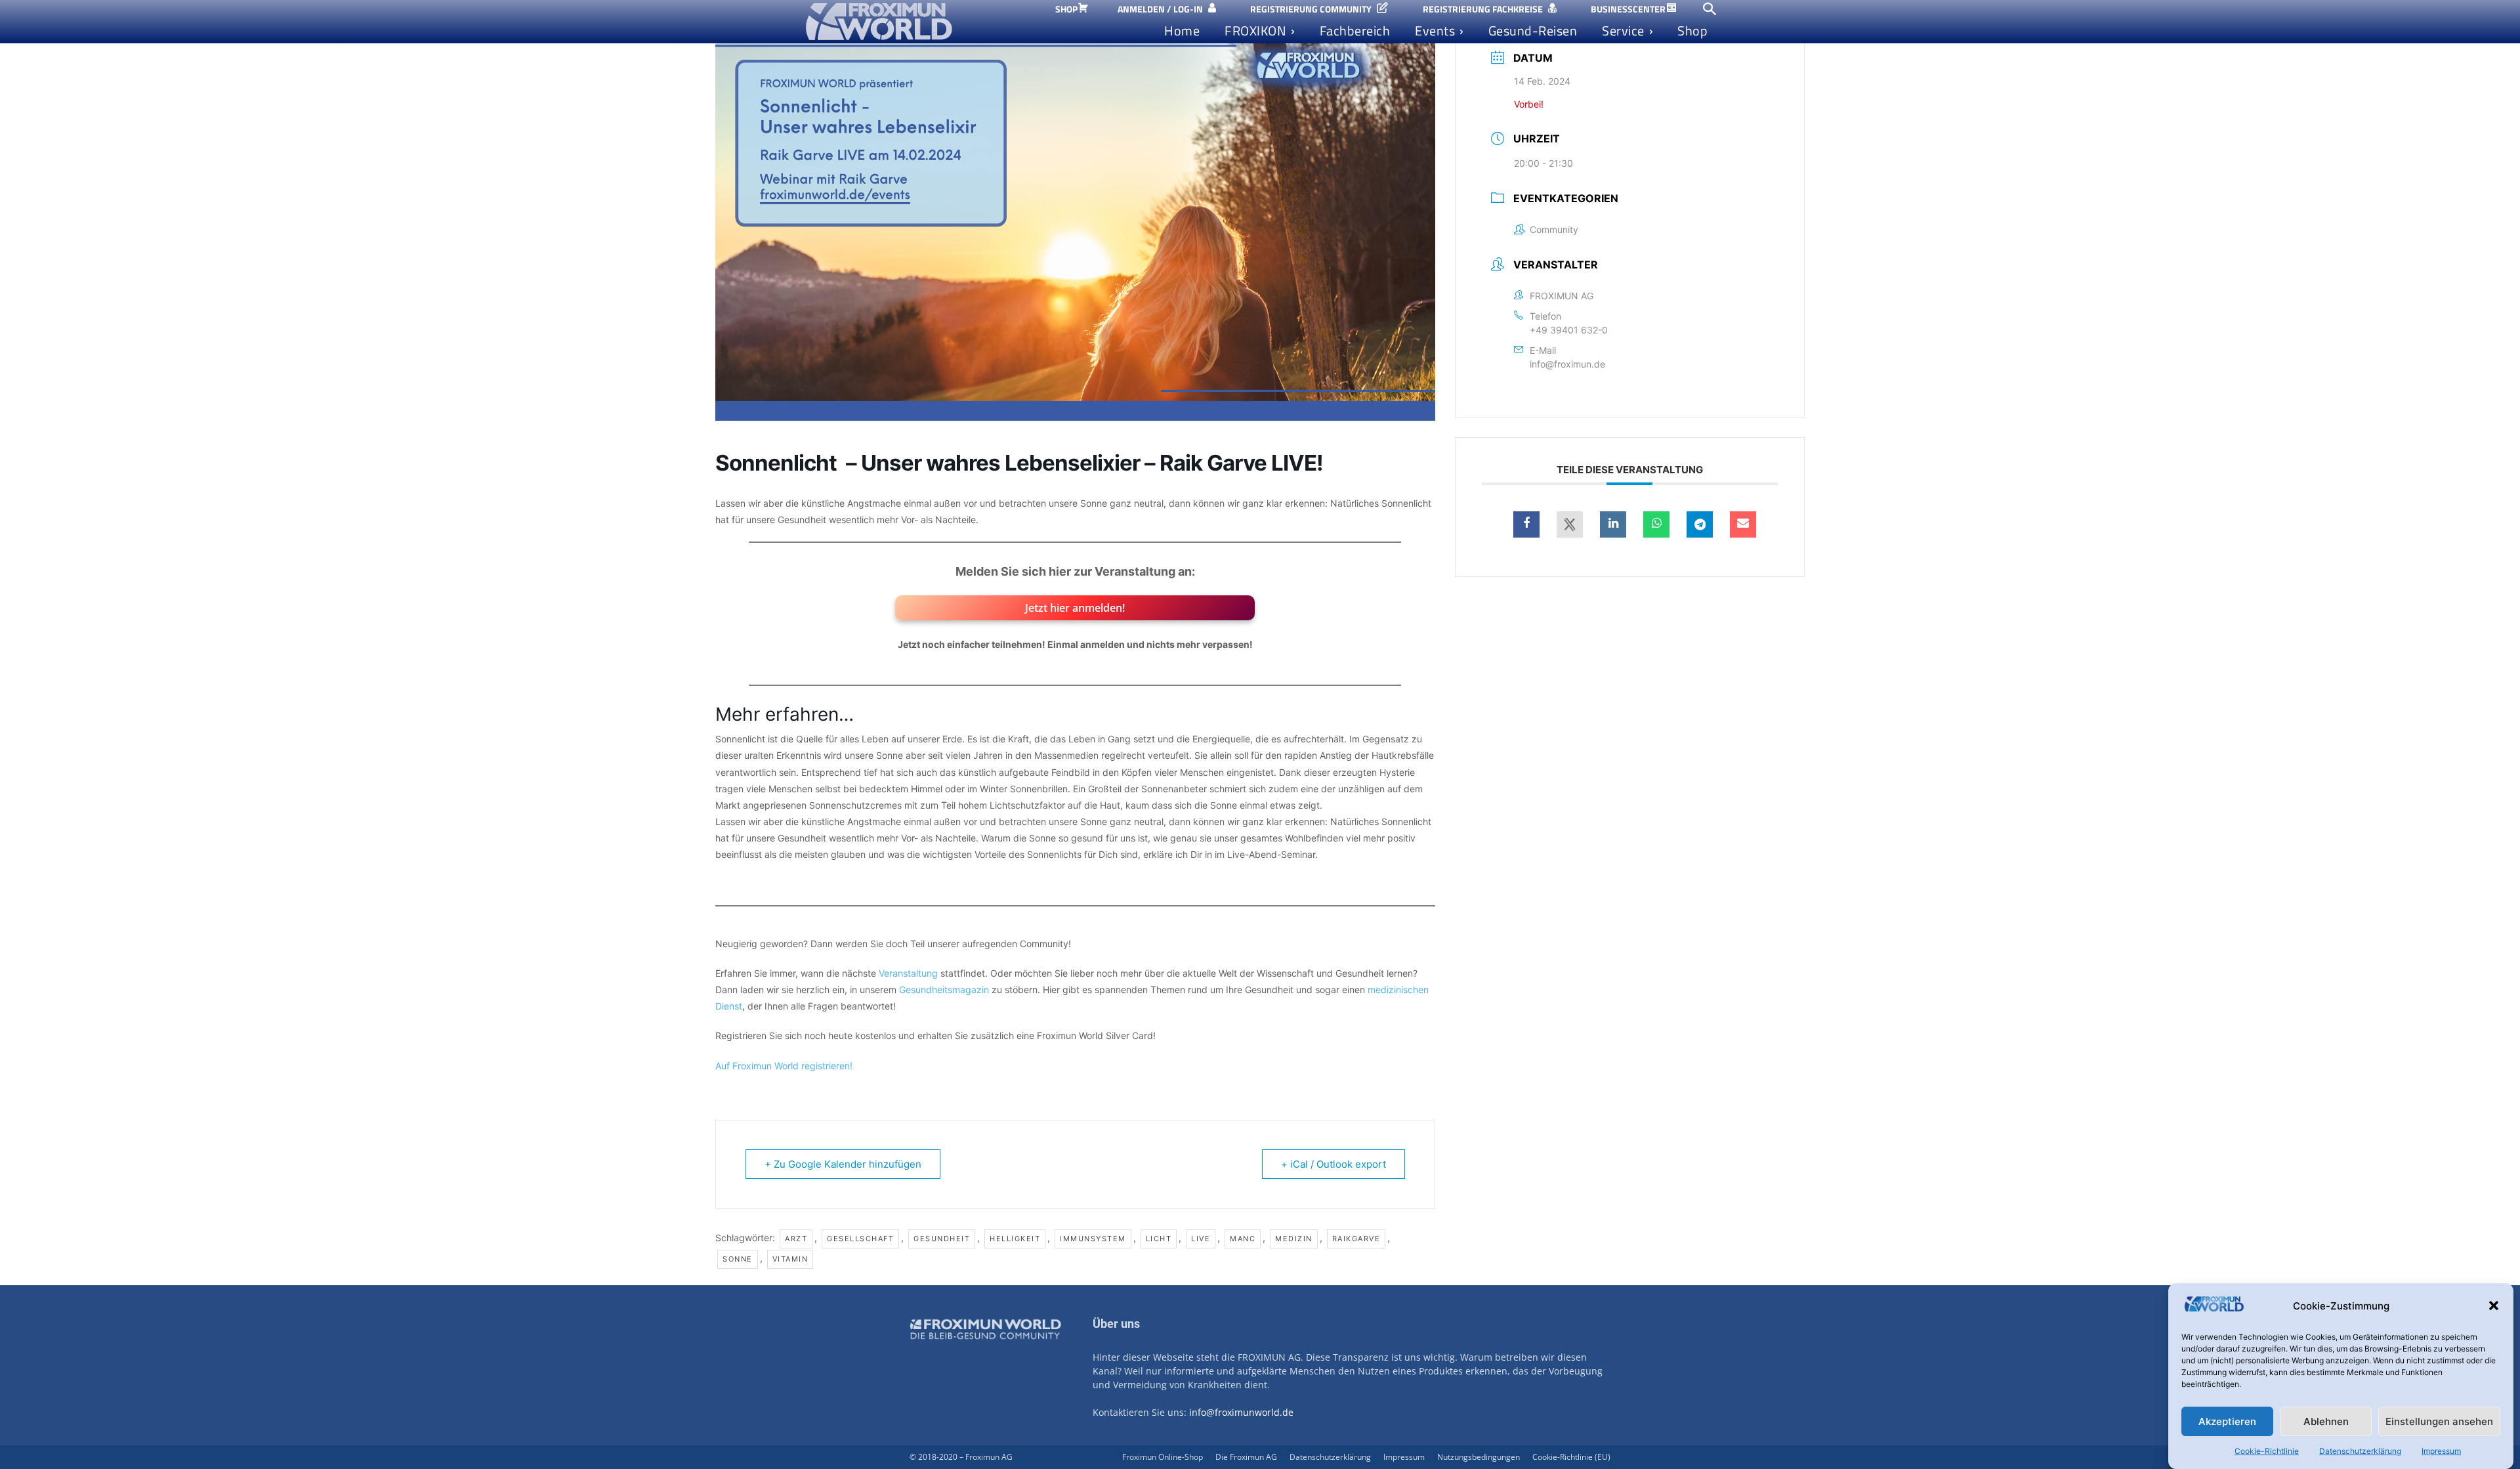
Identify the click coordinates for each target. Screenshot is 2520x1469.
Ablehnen (2326, 1421)
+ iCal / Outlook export (1333, 1164)
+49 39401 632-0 (1569, 330)
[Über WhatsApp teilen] (1656, 524)
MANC (1243, 1239)
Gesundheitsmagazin (944, 990)
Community (1554, 229)
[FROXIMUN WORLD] (917, 22)
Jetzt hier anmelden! (1075, 608)
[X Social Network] (1570, 524)
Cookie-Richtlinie (2267, 1451)
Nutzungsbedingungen (1479, 1457)
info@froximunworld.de (1241, 1412)
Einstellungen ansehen (2439, 1421)
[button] (2494, 1306)
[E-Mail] (1743, 524)
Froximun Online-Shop (1163, 1457)
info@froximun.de (1567, 364)
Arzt (796, 1239)
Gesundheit (942, 1239)
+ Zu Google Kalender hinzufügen (843, 1164)
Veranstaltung (910, 973)
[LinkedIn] (1613, 524)
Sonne (738, 1259)
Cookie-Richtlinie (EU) (1571, 1457)
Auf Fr (728, 1066)
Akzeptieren (2227, 1421)
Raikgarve (1356, 1239)
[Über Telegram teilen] (1700, 524)
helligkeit (1015, 1239)
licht (1159, 1239)
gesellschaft (860, 1239)
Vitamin (790, 1259)
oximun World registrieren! (797, 1066)
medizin (1294, 1239)
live (1201, 1239)
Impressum (2441, 1451)
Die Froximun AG (1246, 1457)
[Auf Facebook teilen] (1526, 524)
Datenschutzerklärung (2360, 1451)
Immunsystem (1093, 1239)
